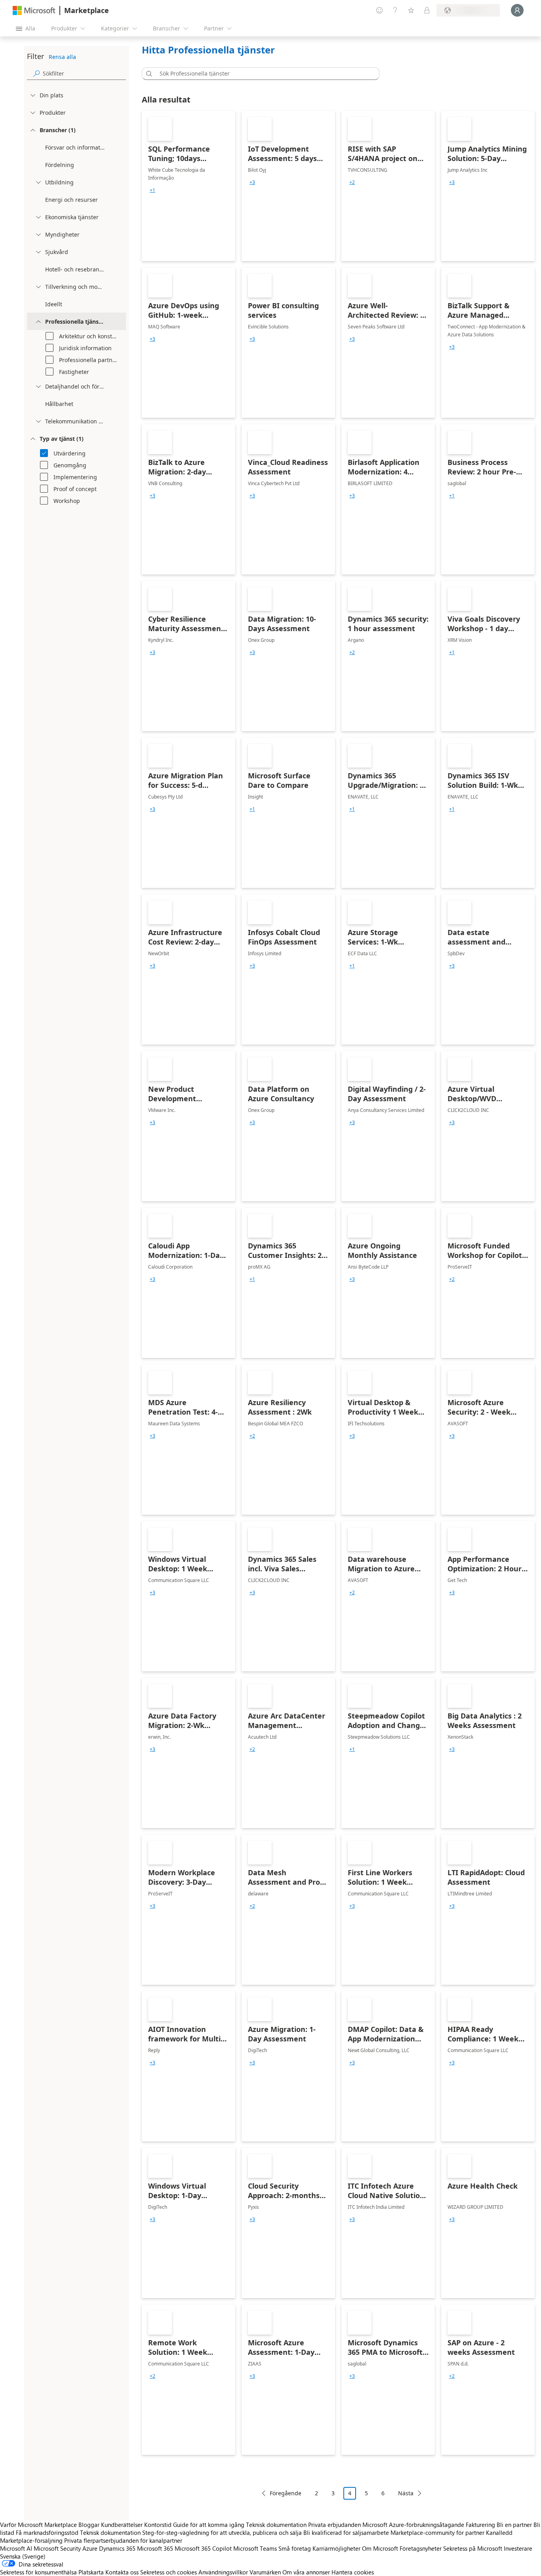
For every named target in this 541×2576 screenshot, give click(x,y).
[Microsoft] (34, 10)
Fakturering (480, 2525)
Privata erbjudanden (334, 2525)
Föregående (286, 2493)
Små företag (295, 2548)
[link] (189, 186)
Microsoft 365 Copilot (203, 2548)
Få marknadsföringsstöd (47, 2532)
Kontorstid (158, 2525)
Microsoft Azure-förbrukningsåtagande (414, 2525)
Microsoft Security (57, 2548)
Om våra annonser (306, 2572)
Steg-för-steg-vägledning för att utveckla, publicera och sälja (222, 2532)
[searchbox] (84, 73)
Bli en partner (514, 2525)
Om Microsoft (380, 2548)
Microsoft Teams (255, 2548)
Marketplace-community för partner (437, 2532)
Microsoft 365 (155, 2548)
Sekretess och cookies (169, 2572)
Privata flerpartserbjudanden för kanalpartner (123, 2540)
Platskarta (91, 2572)
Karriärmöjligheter (336, 2548)
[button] (148, 74)
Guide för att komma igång (209, 2525)
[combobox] (263, 74)
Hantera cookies (353, 2572)
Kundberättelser (122, 2525)
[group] (152, 190)
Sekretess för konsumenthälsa (38, 2572)
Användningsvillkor (223, 2572)
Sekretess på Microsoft (473, 2548)
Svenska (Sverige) (23, 2556)
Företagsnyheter (421, 2548)
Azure (90, 2548)
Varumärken (265, 2572)
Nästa (406, 2493)
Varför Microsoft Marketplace (38, 2525)
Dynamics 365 (117, 2548)
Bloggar (89, 2525)
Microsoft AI (16, 2548)
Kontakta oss (122, 2572)
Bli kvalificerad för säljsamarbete (346, 2532)
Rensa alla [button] (62, 57)
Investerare (518, 2548)
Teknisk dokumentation (276, 2525)
